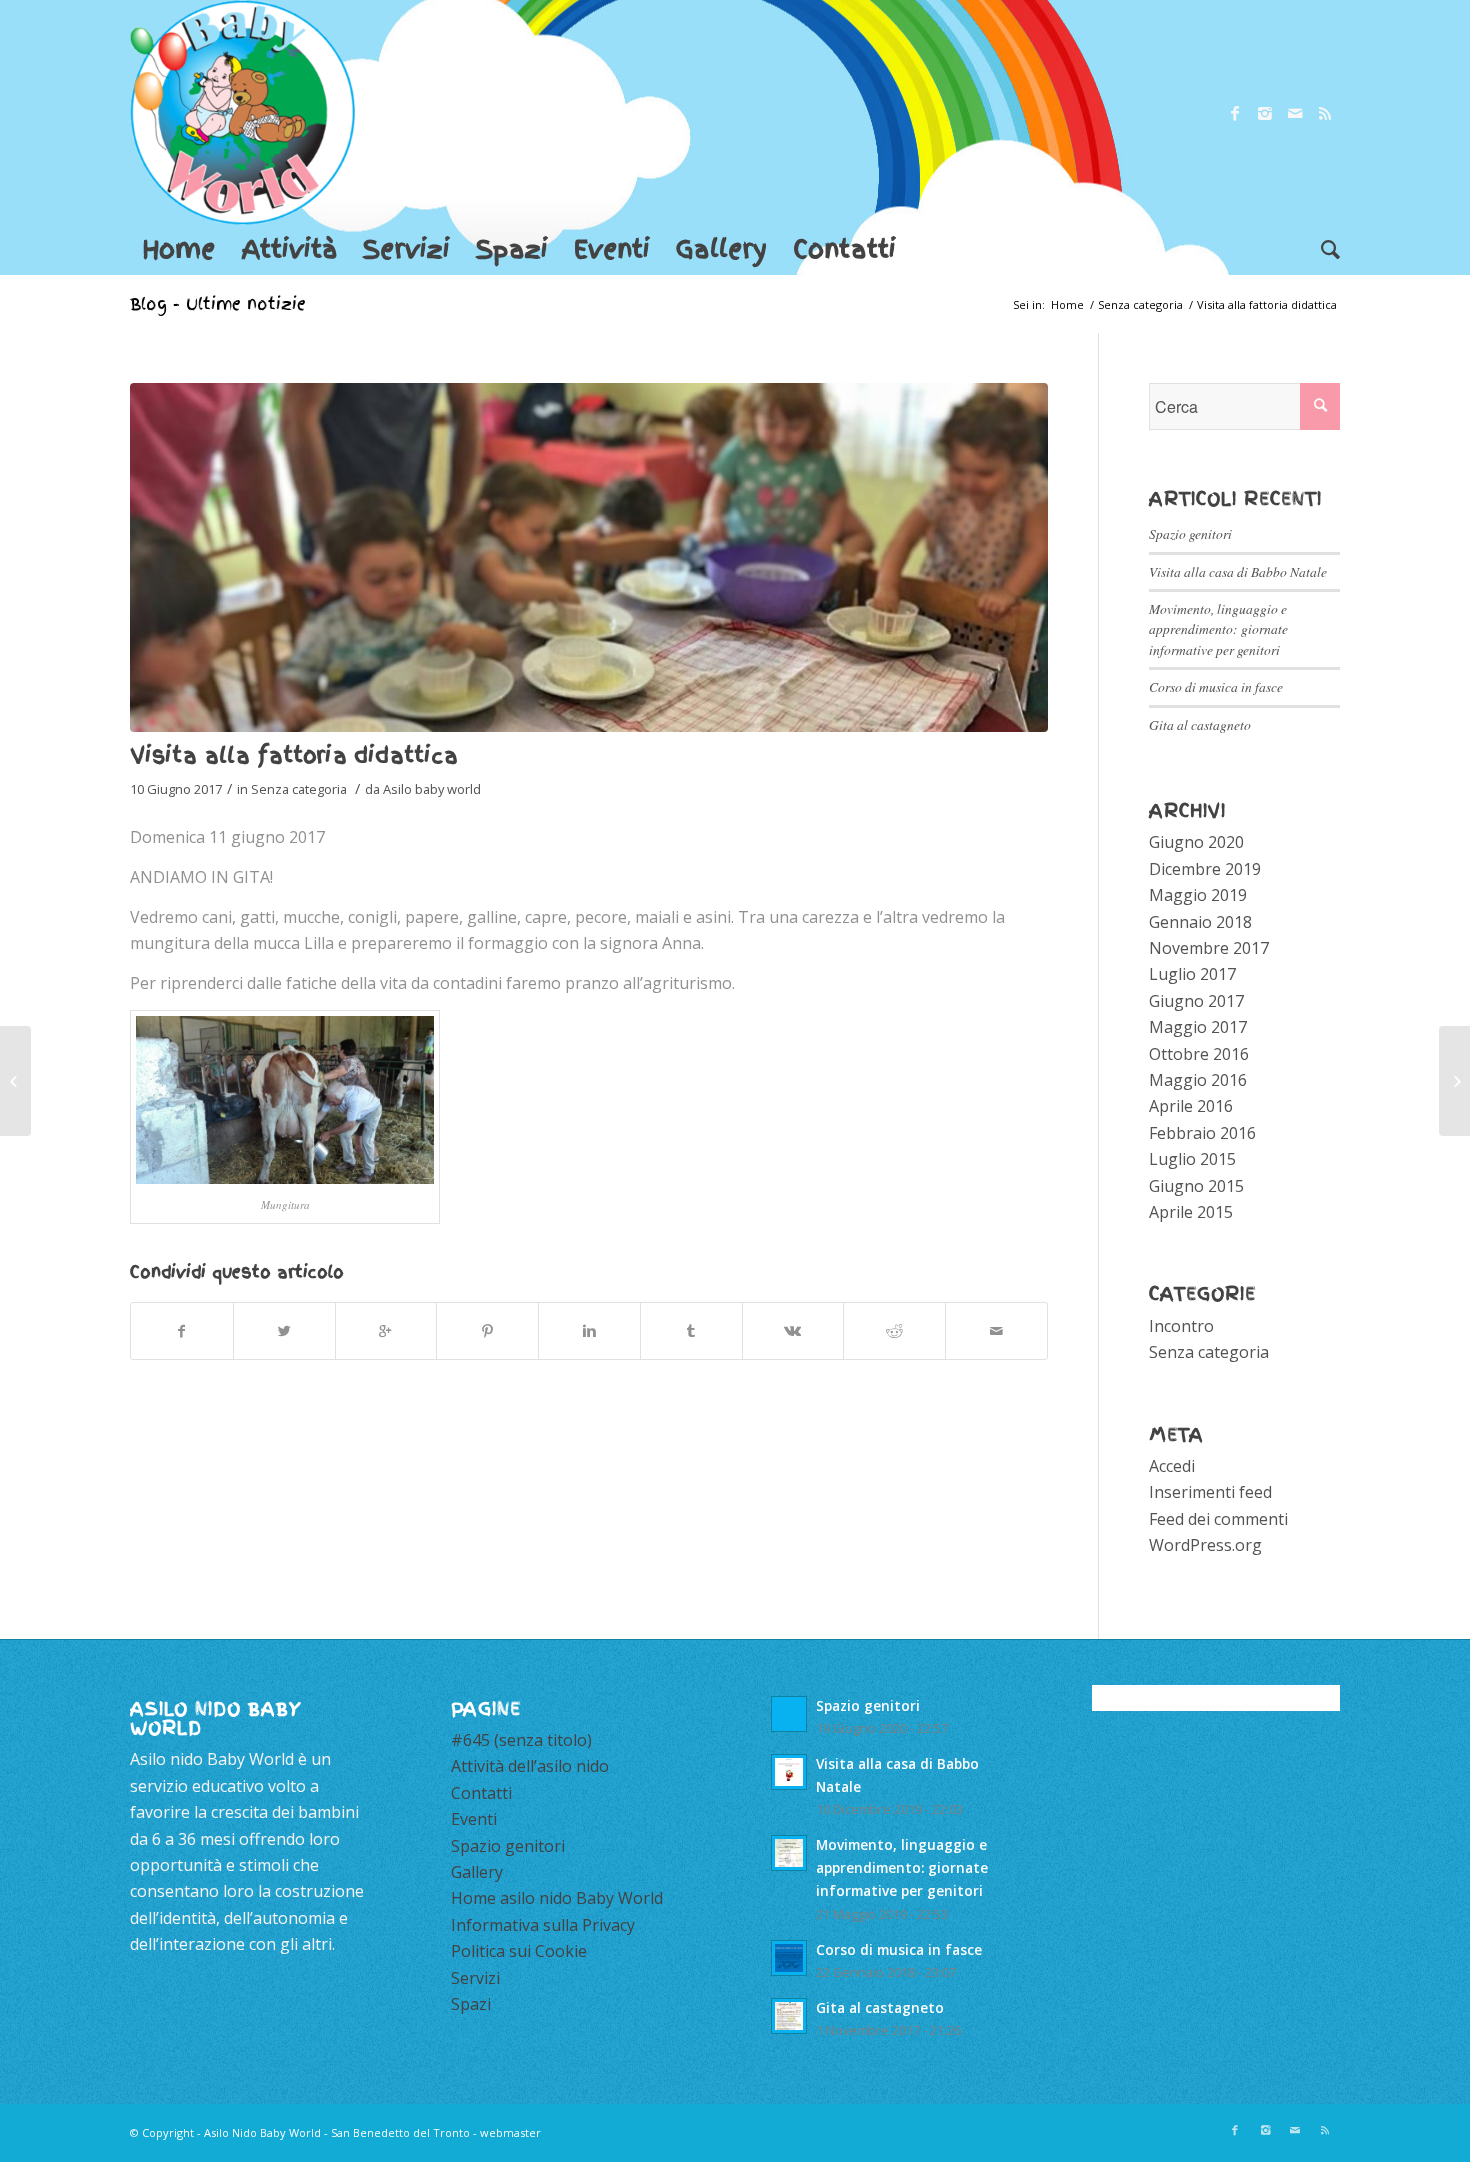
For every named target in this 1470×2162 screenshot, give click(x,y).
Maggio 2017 (1198, 1027)
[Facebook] (1235, 113)
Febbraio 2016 (1202, 1133)
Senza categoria (1140, 304)
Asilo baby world (432, 789)
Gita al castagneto (1200, 724)
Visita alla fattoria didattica (294, 755)
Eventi (474, 1819)
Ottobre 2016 (1199, 1054)
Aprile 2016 (1191, 1106)
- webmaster (505, 2132)
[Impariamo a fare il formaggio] (589, 557)
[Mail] (1295, 113)
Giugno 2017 (1196, 1001)
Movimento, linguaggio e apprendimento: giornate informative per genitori (1218, 629)
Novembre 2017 (1209, 948)
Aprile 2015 (1191, 1212)
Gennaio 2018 (1200, 922)
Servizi (475, 1978)
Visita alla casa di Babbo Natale (1238, 571)
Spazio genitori (1190, 533)
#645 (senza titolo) (521, 1740)
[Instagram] (1265, 113)
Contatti (481, 1793)
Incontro (1181, 1326)
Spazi (471, 2004)
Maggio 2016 (1198, 1080)
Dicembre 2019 (1205, 869)
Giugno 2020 (1196, 842)
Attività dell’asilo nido (530, 1766)
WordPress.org (1205, 1545)
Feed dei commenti (1218, 1519)
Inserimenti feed (1210, 1492)
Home (1067, 304)
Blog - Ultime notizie (218, 304)
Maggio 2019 (1198, 895)
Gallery (477, 1872)
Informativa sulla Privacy (543, 1925)
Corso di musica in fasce (1216, 686)
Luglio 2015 (1192, 1159)
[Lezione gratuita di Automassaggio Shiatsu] (15, 1081)
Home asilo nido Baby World (557, 1898)
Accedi (1172, 1466)
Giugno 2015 (1196, 1186)
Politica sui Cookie (519, 1951)
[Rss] (1325, 113)
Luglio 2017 (1192, 974)
